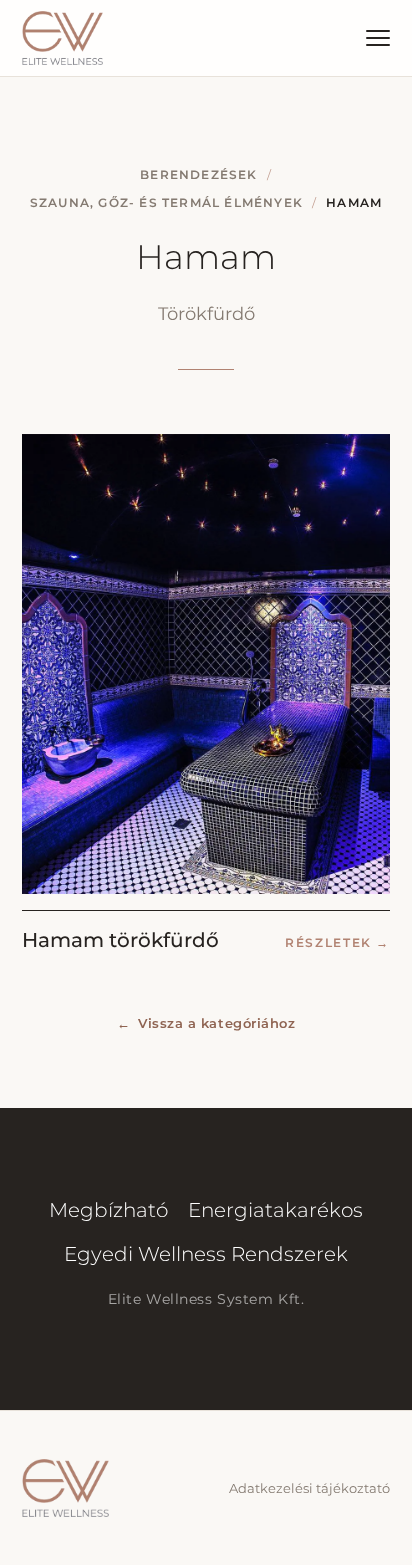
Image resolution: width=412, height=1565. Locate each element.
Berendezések (198, 174)
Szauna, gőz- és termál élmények (166, 202)
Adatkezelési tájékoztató (309, 1488)
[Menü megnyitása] (378, 38)
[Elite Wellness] (62, 38)
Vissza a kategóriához (206, 1023)
